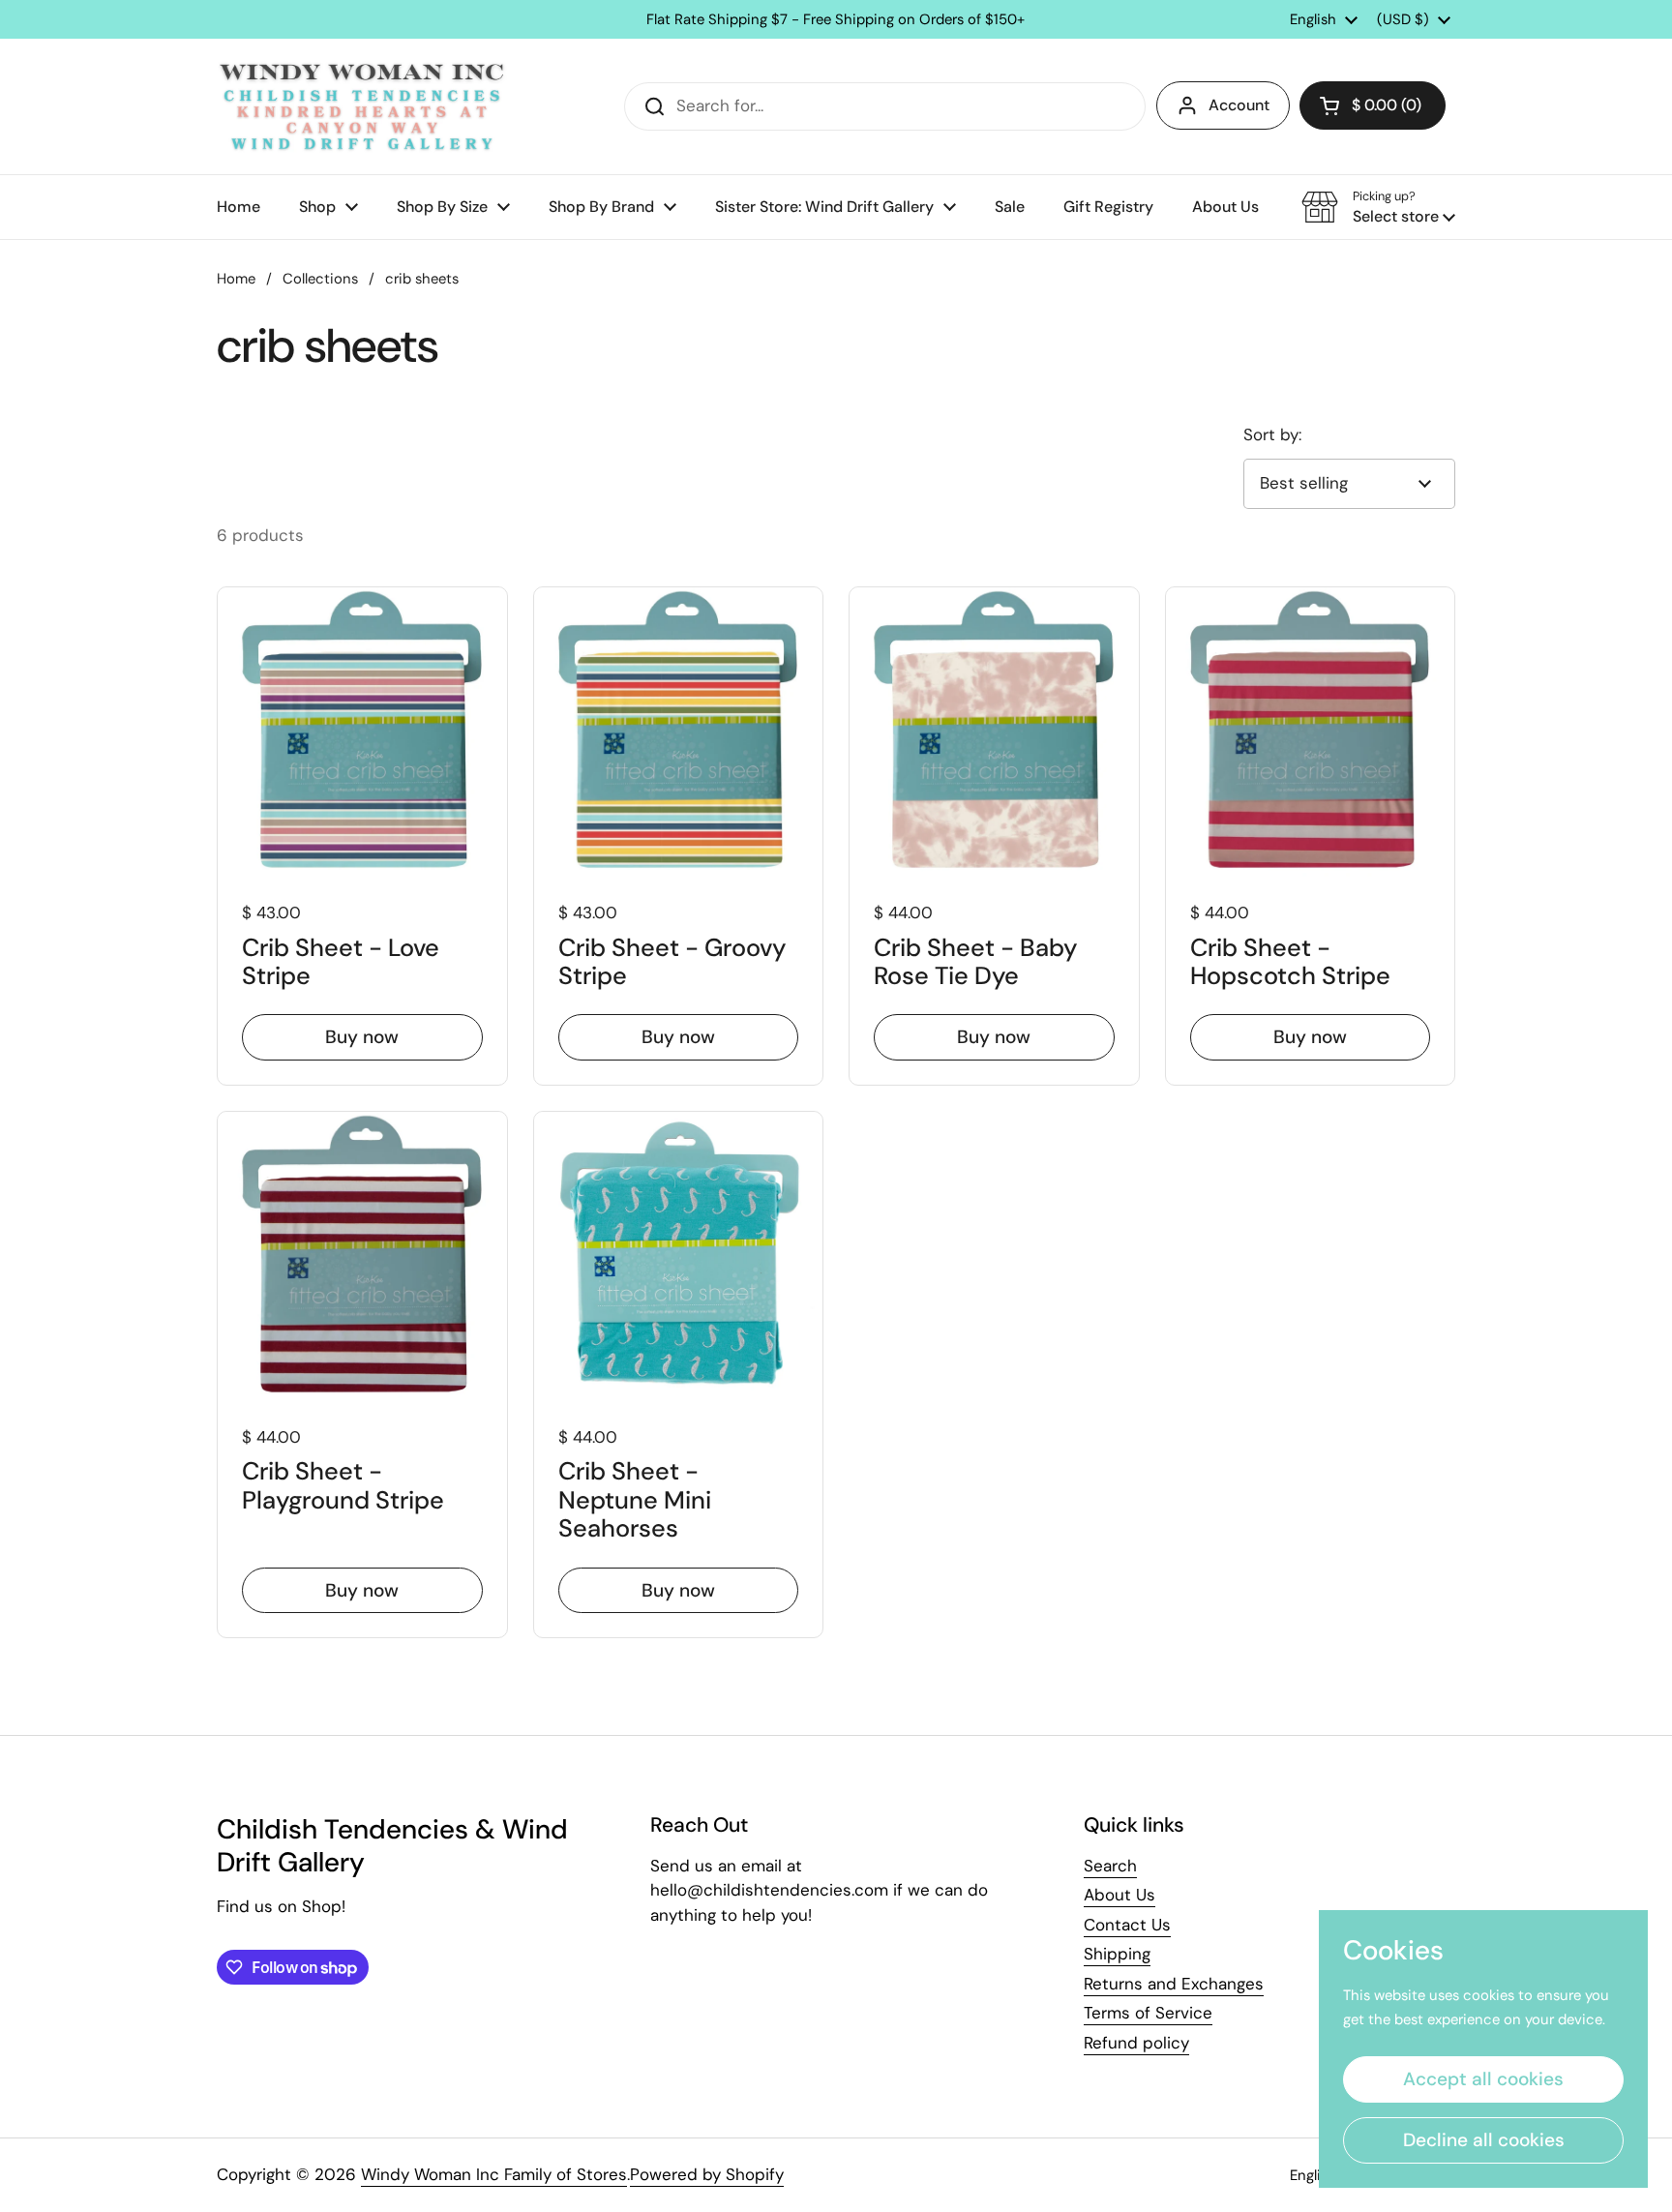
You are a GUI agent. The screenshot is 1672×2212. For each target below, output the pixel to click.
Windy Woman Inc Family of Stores (494, 2174)
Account (1239, 105)
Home (236, 279)
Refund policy (1136, 2043)
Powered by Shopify (707, 2174)
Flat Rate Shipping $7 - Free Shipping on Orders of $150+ (836, 20)
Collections (320, 279)
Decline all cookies (1484, 2140)
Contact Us (1127, 1925)
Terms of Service (1148, 2013)
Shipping (1117, 1954)
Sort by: (1272, 434)
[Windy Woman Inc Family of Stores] (362, 106)
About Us (1120, 1895)
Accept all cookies (1483, 2079)
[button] (1373, 105)
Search (1110, 1866)
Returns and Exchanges (1174, 1984)
